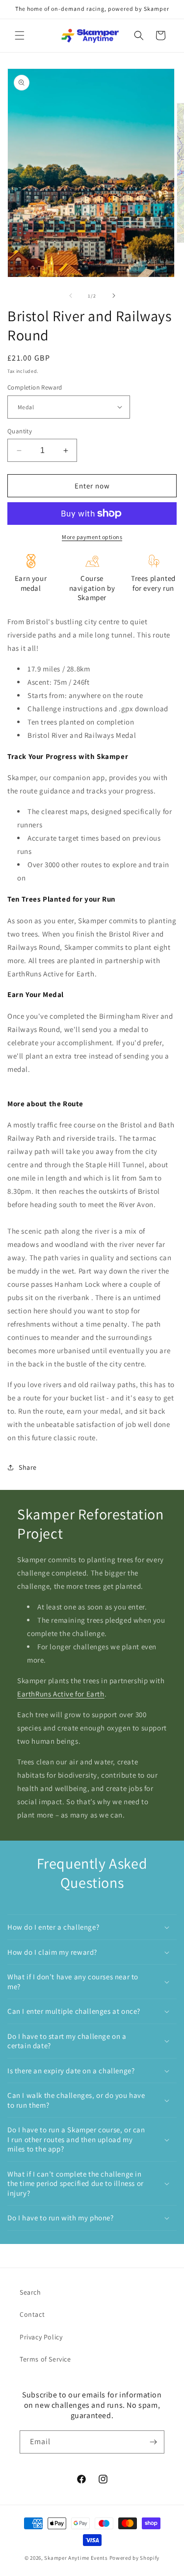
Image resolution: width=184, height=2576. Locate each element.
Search (30, 2292)
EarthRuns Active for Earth (61, 1694)
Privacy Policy (41, 2337)
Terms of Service (45, 2359)
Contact (32, 2314)
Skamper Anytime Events (76, 2558)
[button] (20, 35)
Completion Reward (35, 387)
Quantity (20, 431)
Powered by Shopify (135, 2558)
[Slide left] (71, 296)
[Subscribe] (153, 2442)
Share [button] (28, 1467)
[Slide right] (114, 296)
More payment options (92, 537)
